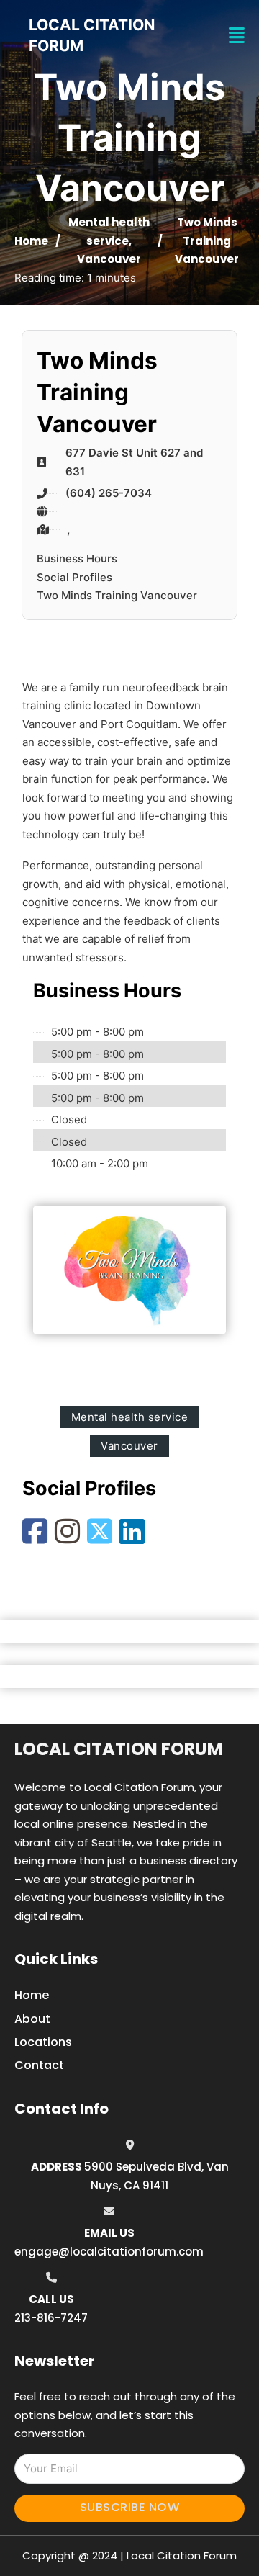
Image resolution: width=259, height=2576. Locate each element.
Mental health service (130, 1417)
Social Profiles (74, 577)
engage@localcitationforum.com (109, 2252)
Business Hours (77, 558)
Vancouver (109, 259)
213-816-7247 (51, 2318)
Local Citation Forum (119, 1749)
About (32, 2019)
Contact (39, 2065)
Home (31, 241)
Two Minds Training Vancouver (117, 595)
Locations (43, 2042)
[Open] (237, 36)
